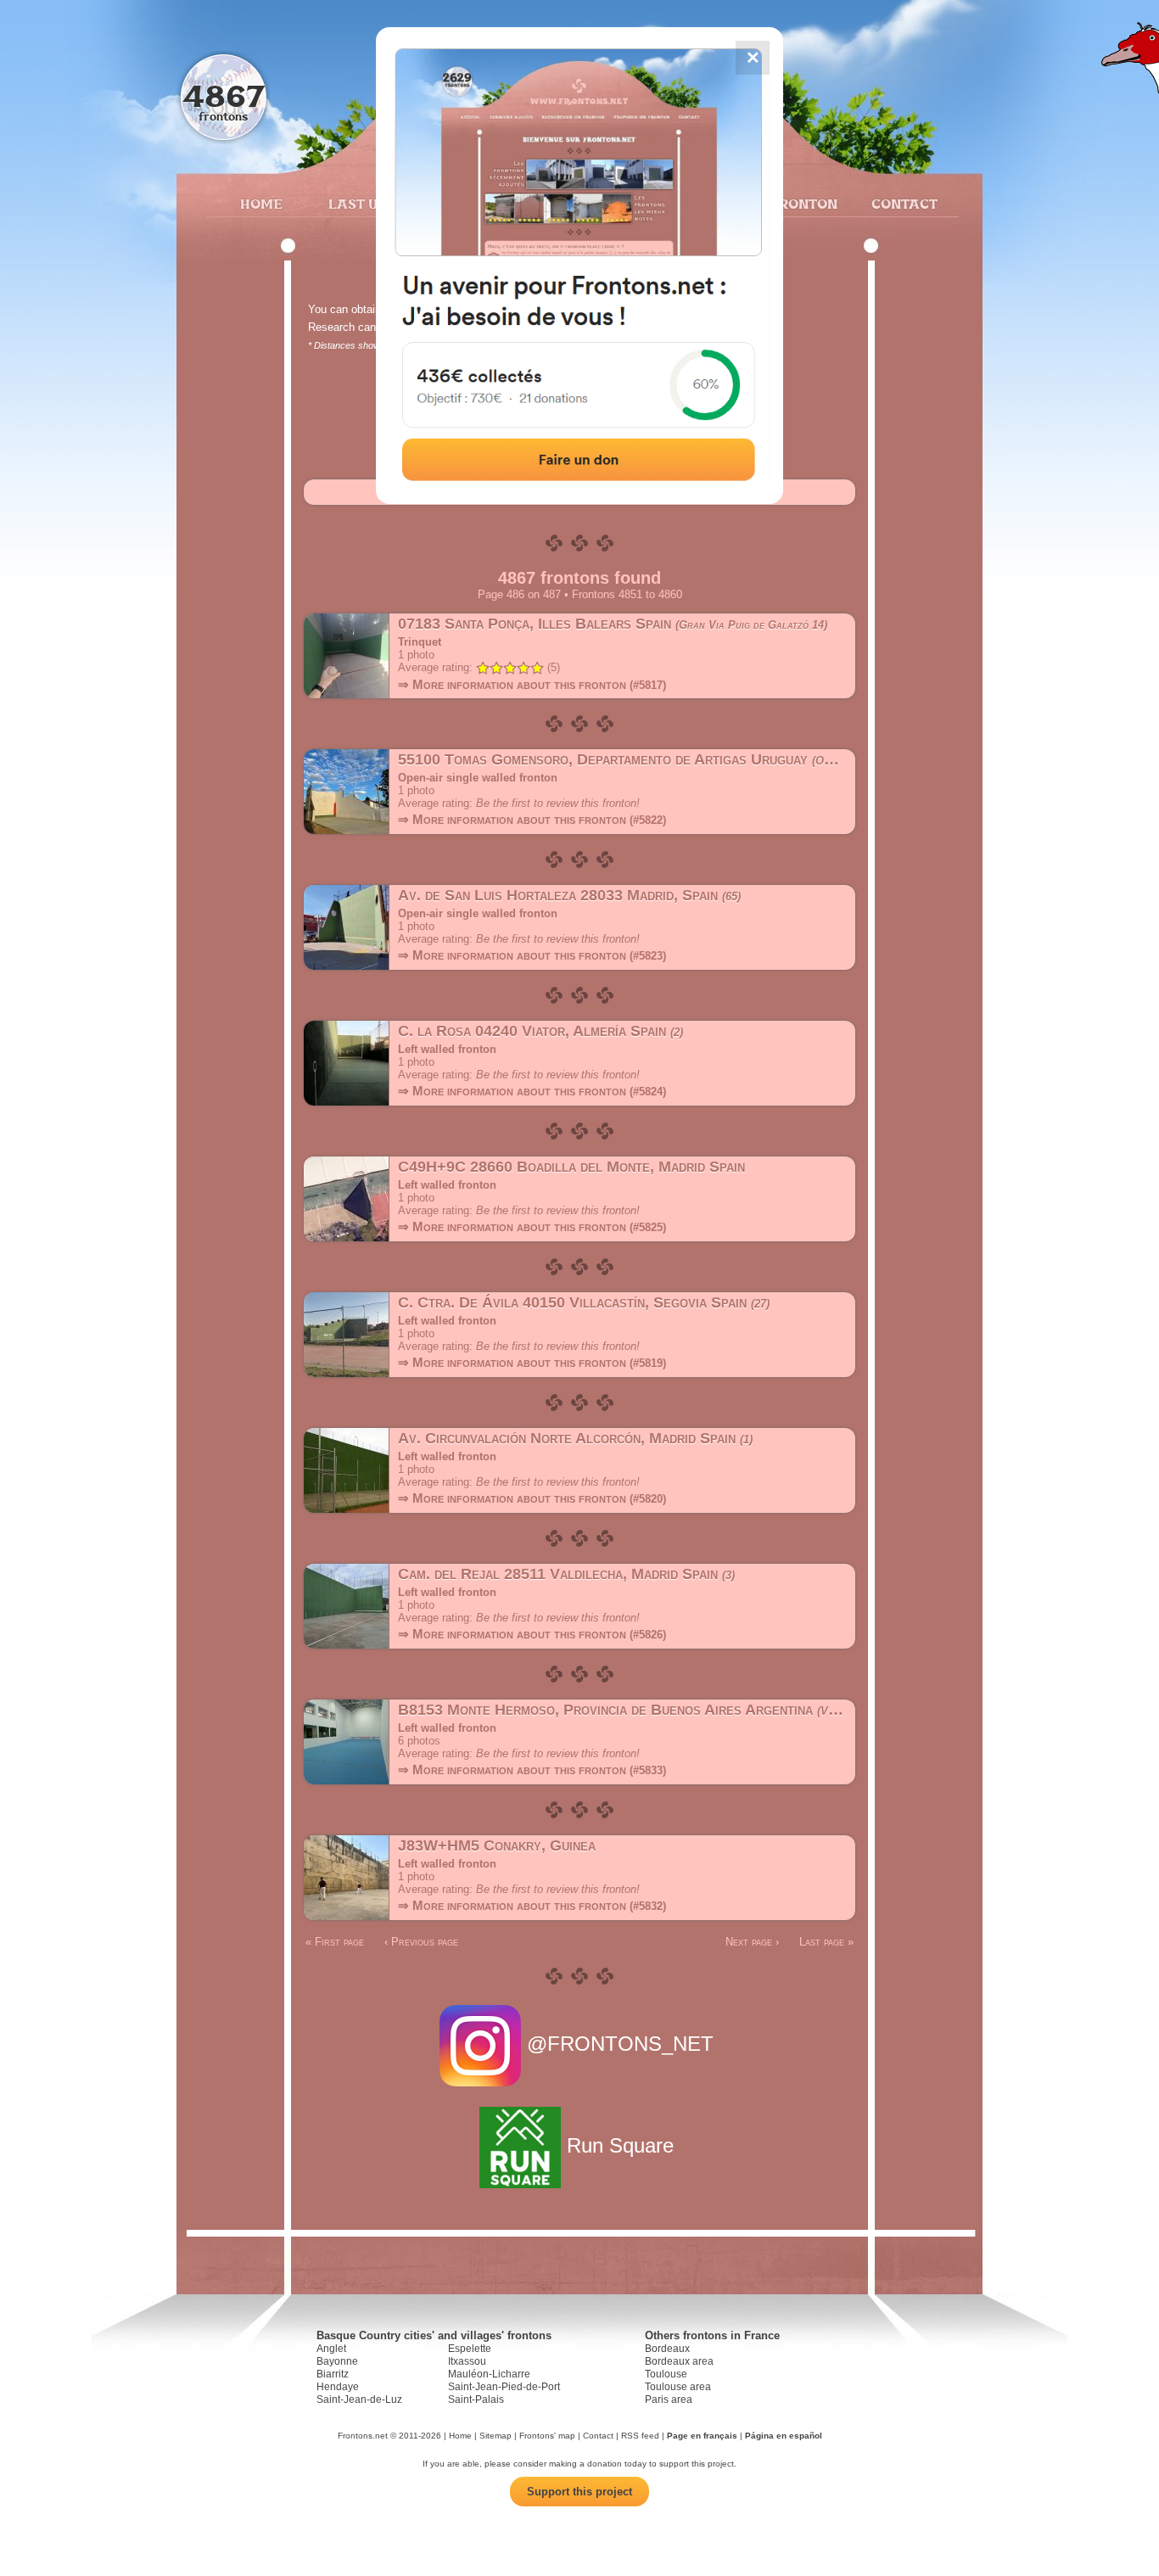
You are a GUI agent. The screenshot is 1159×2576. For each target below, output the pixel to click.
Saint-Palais (476, 2400)
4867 (224, 95)
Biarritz (333, 2374)
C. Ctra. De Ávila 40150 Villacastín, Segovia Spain (582, 1302)
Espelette (470, 2349)
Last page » (826, 1942)
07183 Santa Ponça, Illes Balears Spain (611, 624)
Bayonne (337, 2361)
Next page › (752, 1942)
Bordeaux (667, 2349)
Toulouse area (678, 2387)
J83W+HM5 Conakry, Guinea (497, 1845)
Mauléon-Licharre (489, 2374)
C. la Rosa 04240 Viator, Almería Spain (539, 1031)
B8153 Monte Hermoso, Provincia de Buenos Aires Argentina (660, 1710)
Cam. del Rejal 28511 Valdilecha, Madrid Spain (565, 1574)
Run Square (620, 2145)
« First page (335, 1942)
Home (261, 204)
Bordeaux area (679, 2361)
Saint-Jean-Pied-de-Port (504, 2387)
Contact (902, 204)
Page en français (702, 2436)
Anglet (331, 2349)
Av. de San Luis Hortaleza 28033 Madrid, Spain (568, 895)
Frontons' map (547, 2436)
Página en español (784, 2436)
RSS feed (640, 2436)
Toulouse (666, 2374)
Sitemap (496, 2436)
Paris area (669, 2400)
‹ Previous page (421, 1942)
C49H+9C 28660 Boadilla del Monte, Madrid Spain (571, 1167)
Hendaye (338, 2387)
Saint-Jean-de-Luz (359, 2400)
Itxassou (467, 2361)
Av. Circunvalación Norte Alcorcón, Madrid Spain (574, 1438)
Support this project (579, 2492)
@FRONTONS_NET (620, 2044)
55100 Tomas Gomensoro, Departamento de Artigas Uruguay (646, 759)
